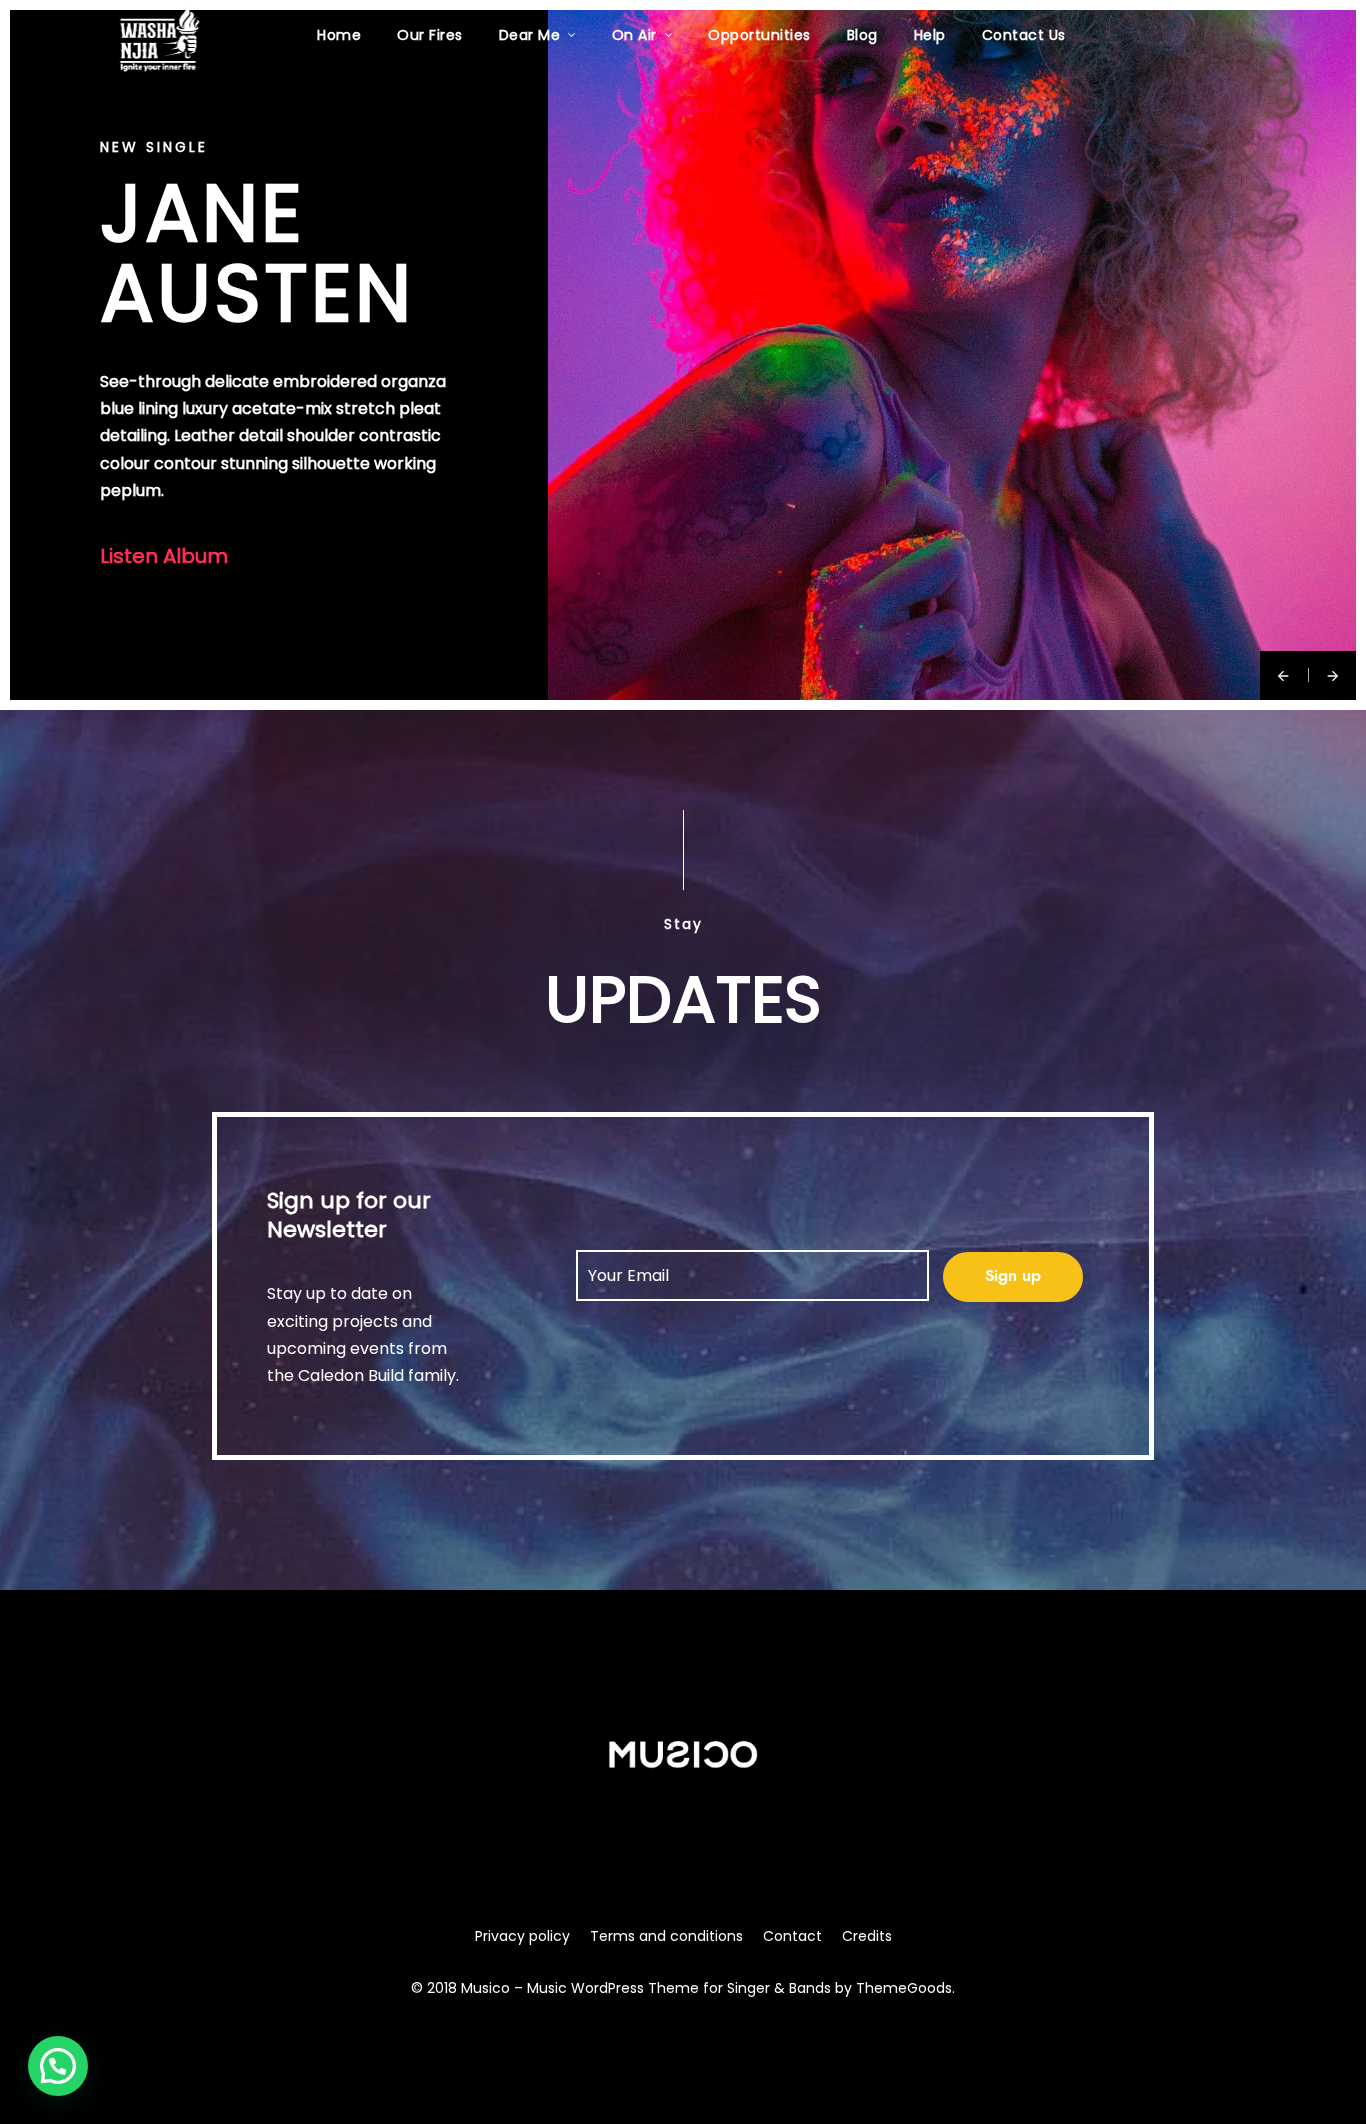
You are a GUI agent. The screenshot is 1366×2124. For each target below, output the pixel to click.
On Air (634, 35)
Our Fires (430, 35)
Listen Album (164, 556)
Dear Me (530, 35)
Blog (862, 35)
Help (930, 35)
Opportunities (759, 35)
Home (339, 35)
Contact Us (1024, 35)
